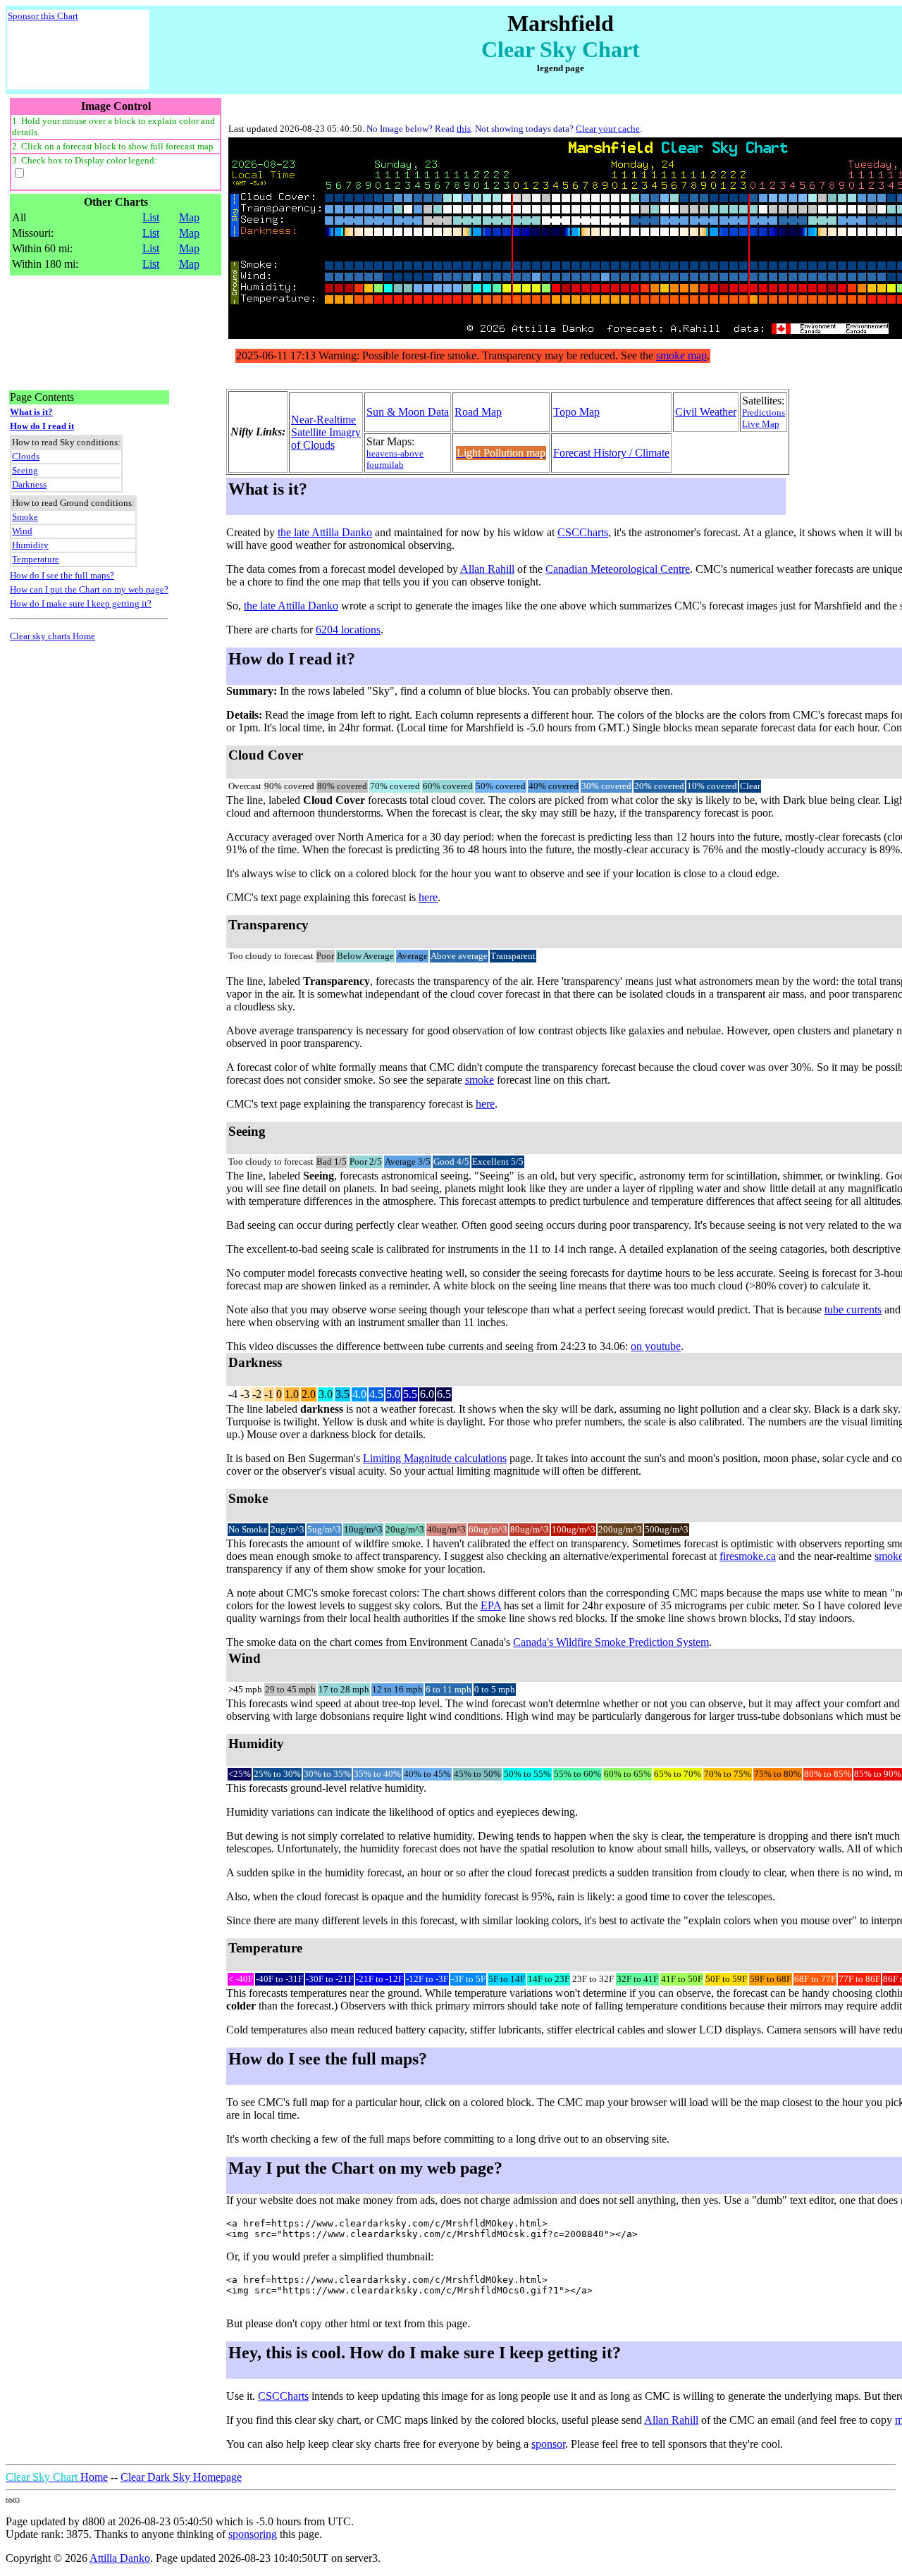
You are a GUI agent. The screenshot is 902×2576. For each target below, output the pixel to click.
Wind (22, 531)
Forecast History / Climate (611, 453)
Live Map (761, 424)
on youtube (656, 1346)
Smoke (25, 517)
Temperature (36, 559)
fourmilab (385, 465)
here (428, 897)
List (151, 217)
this (464, 129)
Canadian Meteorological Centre (618, 569)
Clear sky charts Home (52, 636)
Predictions (764, 413)
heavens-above (395, 453)
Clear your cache (608, 129)
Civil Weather (706, 412)
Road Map (478, 412)
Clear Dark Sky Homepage (181, 2477)
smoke (480, 1080)
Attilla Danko (120, 2558)
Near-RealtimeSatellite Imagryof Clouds (326, 432)
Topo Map (576, 412)
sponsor (548, 2444)
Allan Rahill (487, 569)
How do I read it (42, 426)
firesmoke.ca (748, 1556)
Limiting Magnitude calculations (435, 1458)
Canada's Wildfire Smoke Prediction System (611, 1642)
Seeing (25, 470)
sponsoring (253, 2534)
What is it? (31, 412)
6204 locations (348, 630)
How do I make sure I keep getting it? (81, 603)
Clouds (26, 456)
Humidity (30, 545)
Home (57, 2477)
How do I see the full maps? (62, 575)
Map (189, 217)
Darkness (29, 484)
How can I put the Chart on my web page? (89, 589)
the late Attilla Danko (325, 532)
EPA (491, 1605)
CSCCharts (583, 532)
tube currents (853, 1309)
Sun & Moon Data (408, 412)
